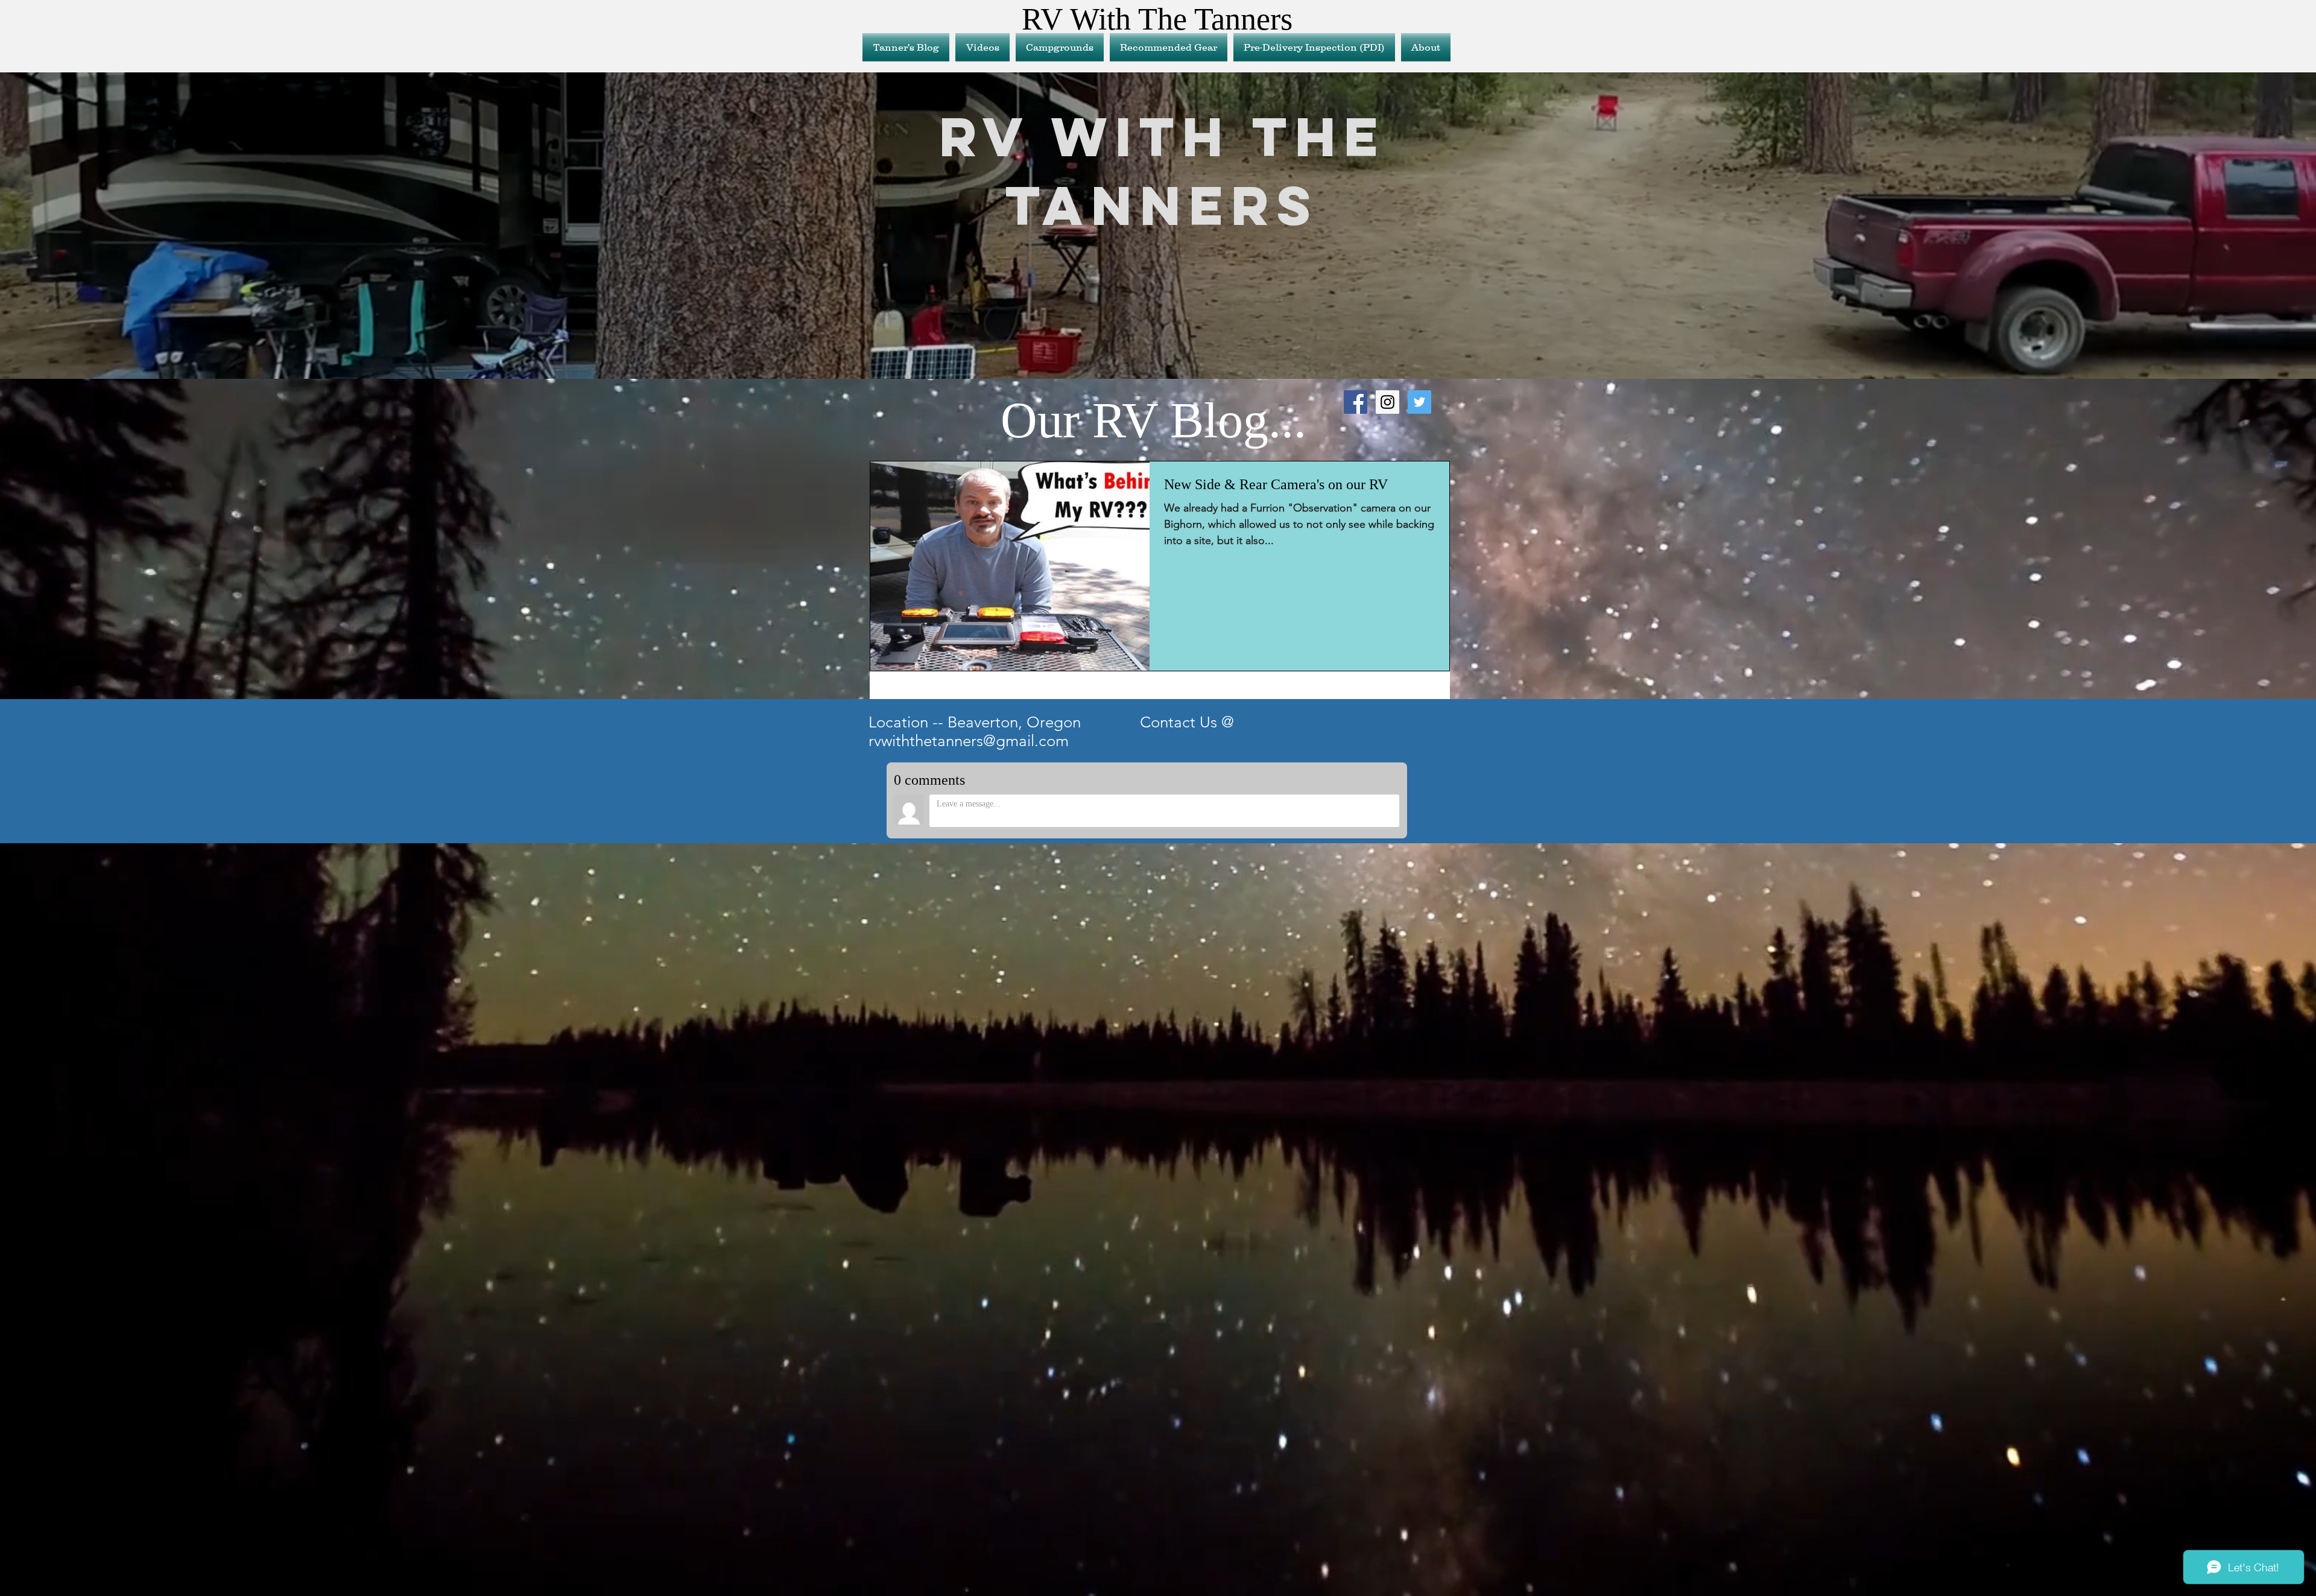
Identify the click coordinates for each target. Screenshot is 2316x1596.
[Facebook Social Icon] (1356, 402)
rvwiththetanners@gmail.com (969, 741)
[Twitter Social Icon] (1419, 402)
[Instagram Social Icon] (1387, 402)
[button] (1169, 47)
